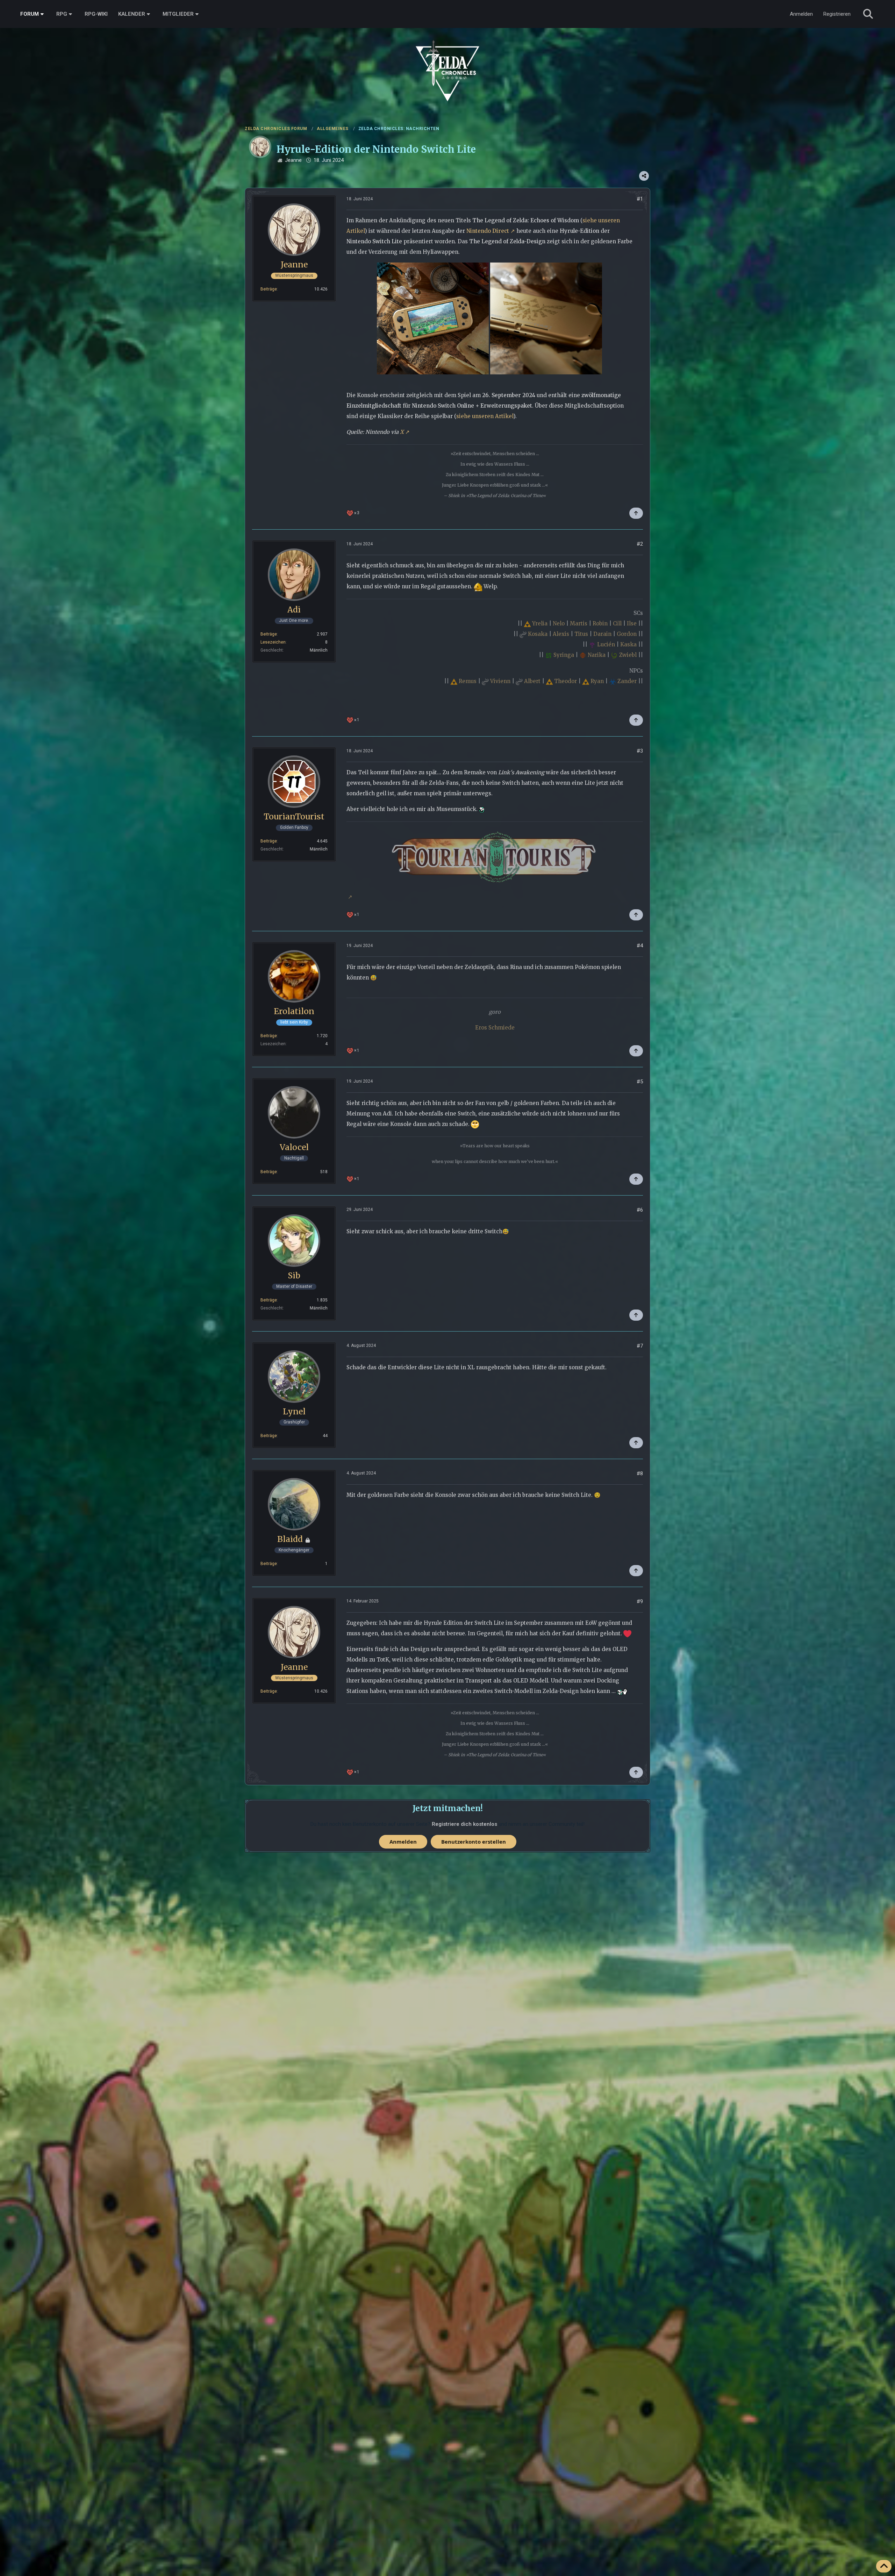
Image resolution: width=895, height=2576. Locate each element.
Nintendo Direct (488, 231)
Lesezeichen (273, 642)
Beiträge (269, 289)
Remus (468, 681)
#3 (640, 751)
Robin (600, 623)
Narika (597, 655)
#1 (640, 199)
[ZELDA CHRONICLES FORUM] (447, 63)
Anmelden (801, 14)
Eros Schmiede (495, 1028)
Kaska (628, 644)
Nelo (559, 623)
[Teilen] (644, 176)
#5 (640, 1082)
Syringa (564, 655)
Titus (581, 634)
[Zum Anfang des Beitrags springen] (636, 513)
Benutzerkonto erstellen (474, 1842)
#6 (640, 1210)
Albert (532, 681)
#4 (640, 946)
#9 (640, 1601)
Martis (579, 623)
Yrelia (540, 623)
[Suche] (868, 14)
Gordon (627, 634)
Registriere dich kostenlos (464, 1824)
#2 (640, 544)
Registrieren (837, 14)
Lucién (606, 644)
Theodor (565, 681)
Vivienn (500, 681)
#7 (640, 1346)
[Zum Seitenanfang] (884, 2566)
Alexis (561, 634)
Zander (627, 681)
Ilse (632, 623)
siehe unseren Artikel (485, 416)
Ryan (597, 681)
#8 (640, 1473)
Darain (602, 634)
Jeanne (293, 160)
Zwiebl (628, 655)
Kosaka (538, 634)
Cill (617, 623)
